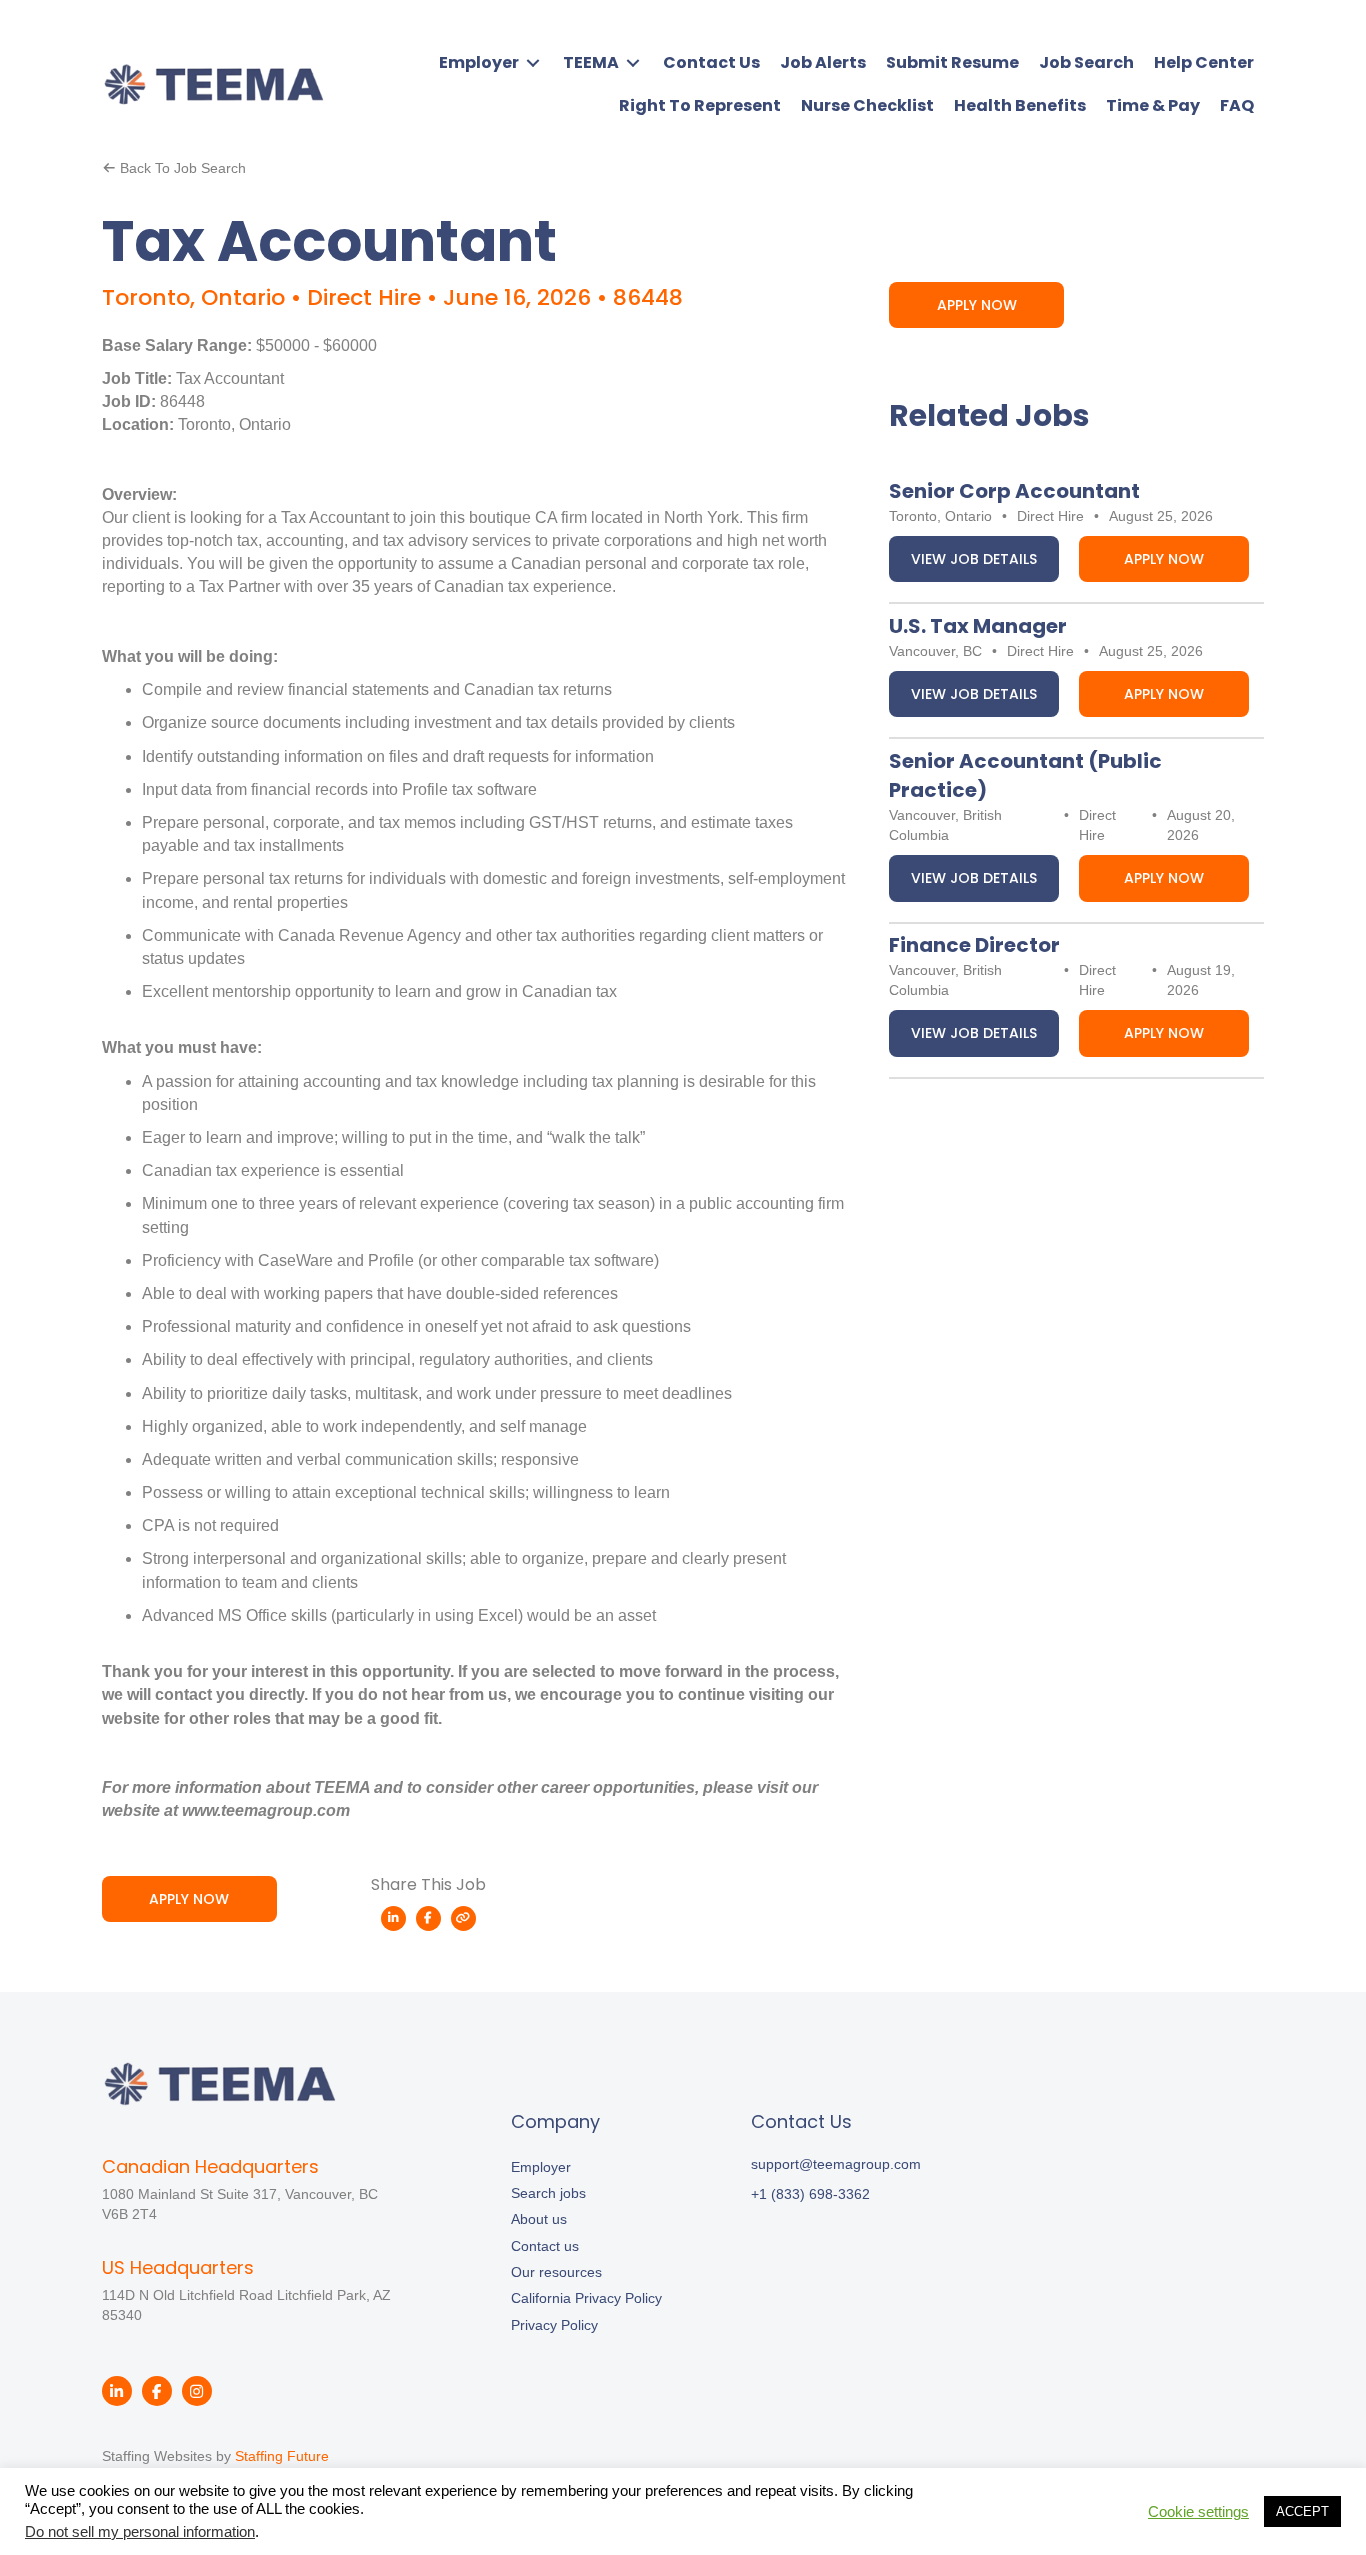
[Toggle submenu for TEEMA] (633, 62)
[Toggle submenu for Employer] (533, 62)
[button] (189, 1899)
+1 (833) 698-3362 (810, 2194)
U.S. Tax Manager (978, 626)
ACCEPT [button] (1302, 2511)
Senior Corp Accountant (1014, 491)
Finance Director (974, 945)
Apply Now (1164, 559)
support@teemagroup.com (836, 2164)
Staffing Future (282, 2456)
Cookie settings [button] (1198, 2512)
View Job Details (974, 559)
